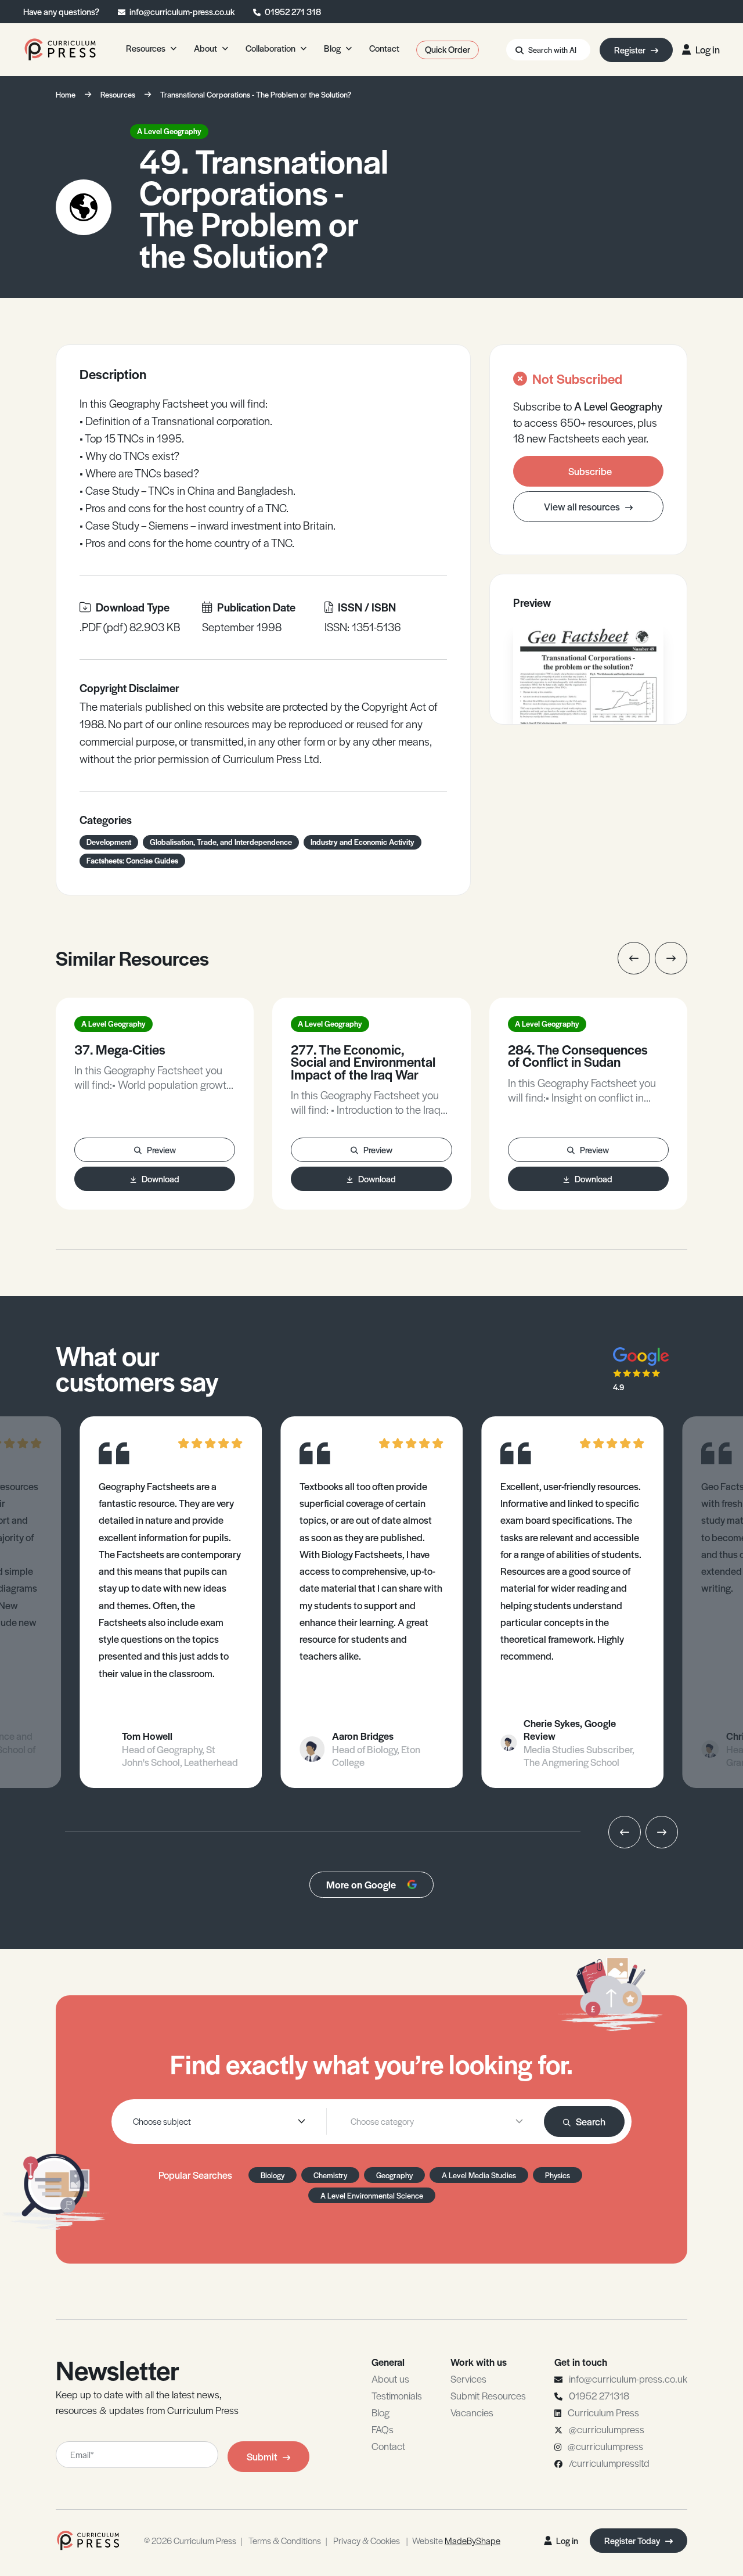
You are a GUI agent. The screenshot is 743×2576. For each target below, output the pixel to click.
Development (109, 842)
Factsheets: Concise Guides (132, 860)
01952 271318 (599, 2395)
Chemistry (330, 2175)
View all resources (583, 506)
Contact (388, 2446)
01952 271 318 (293, 11)
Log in (708, 49)
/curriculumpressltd (609, 2463)
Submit (262, 2456)
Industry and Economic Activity (363, 842)
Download (160, 1179)
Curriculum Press (603, 2412)
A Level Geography (169, 131)
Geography (394, 2175)
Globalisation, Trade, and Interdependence (221, 842)
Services (468, 2379)
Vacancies (472, 2412)
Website (456, 2540)
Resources (118, 94)
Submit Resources (488, 2395)
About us (390, 2379)
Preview (161, 1150)
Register (631, 50)
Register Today (633, 2540)
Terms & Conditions (285, 2540)
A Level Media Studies (479, 2175)
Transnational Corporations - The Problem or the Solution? (256, 94)
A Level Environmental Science (372, 2195)
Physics (558, 2175)
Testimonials (397, 2395)
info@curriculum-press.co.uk (182, 11)
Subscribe (590, 471)
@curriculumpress (607, 2429)
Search (591, 2121)
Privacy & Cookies (367, 2540)
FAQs (383, 2429)
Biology (273, 2175)
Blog (380, 2412)
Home (66, 94)
